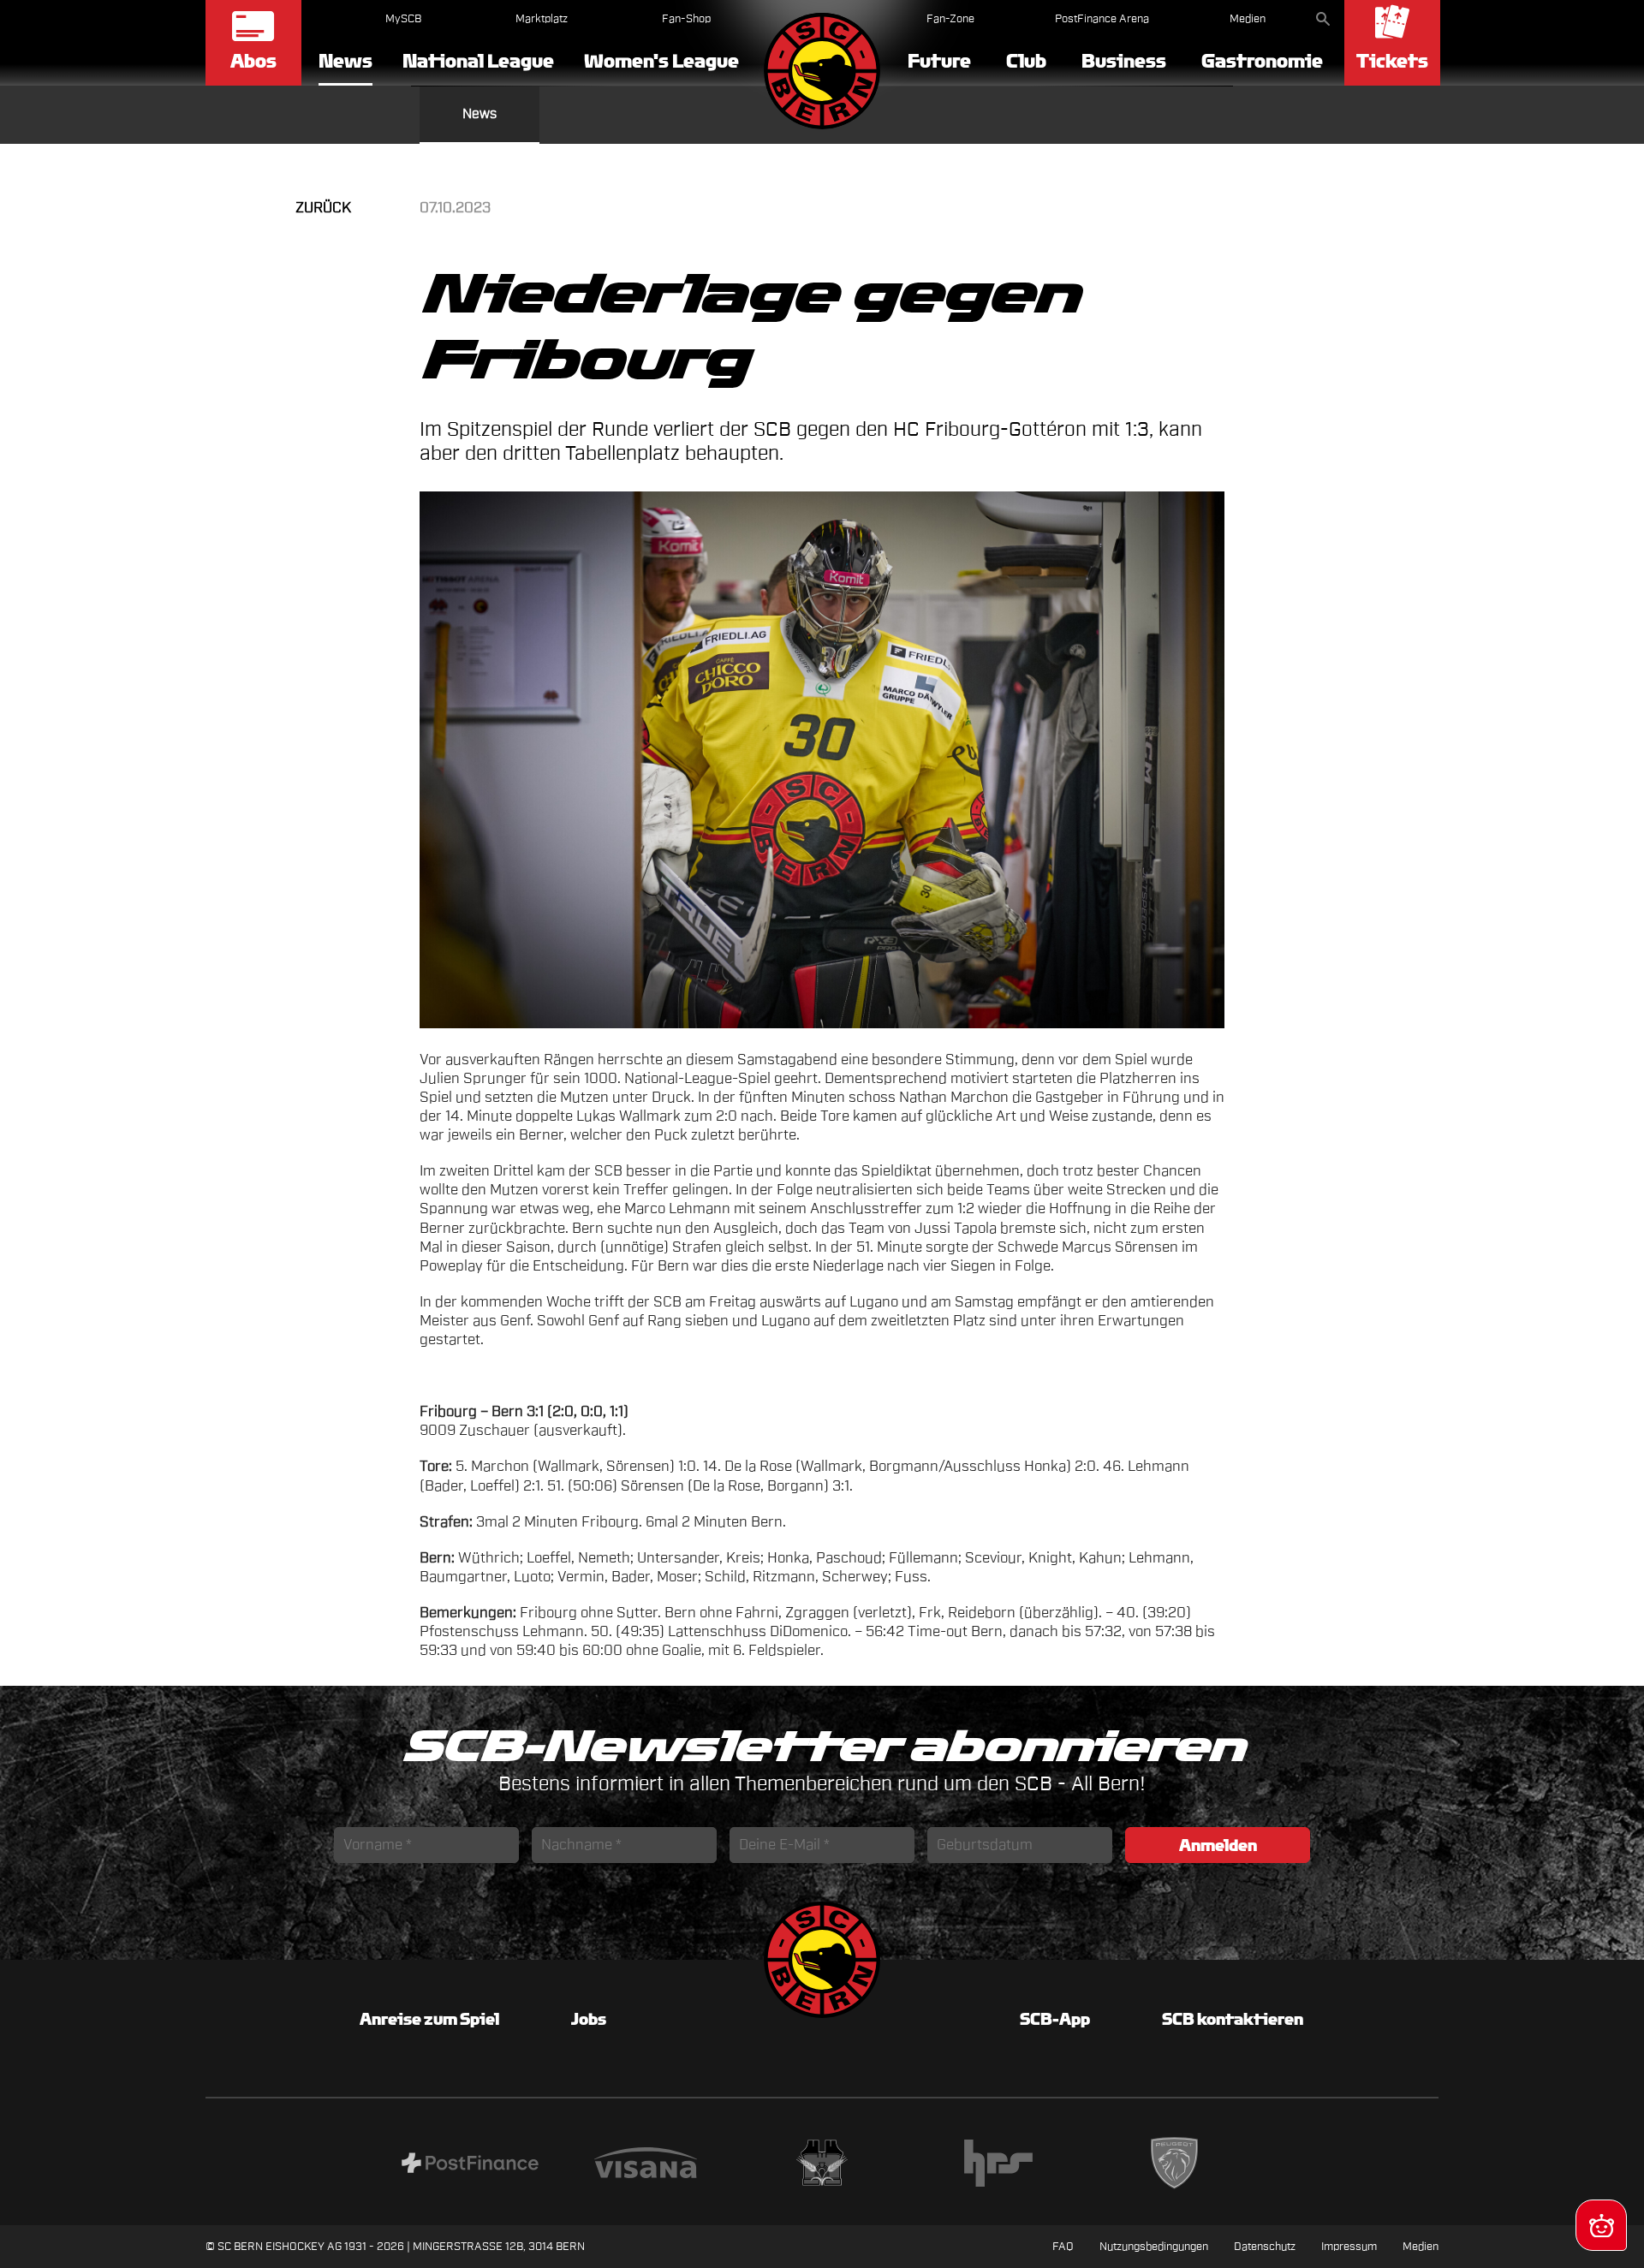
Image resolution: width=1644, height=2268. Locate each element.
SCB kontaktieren (1233, 2019)
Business (1124, 61)
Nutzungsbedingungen (1154, 2246)
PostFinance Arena (1102, 18)
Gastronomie (1262, 61)
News (345, 62)
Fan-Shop (686, 18)
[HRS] (998, 2166)
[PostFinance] (470, 2165)
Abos (253, 61)
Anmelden (1218, 1845)
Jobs (589, 2019)
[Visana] (646, 2165)
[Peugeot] (1175, 2166)
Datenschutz (1265, 2246)
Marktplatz (542, 18)
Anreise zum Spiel (429, 2019)
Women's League (661, 61)
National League (478, 61)
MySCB (403, 18)
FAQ (1063, 2246)
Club (1026, 61)
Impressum (1349, 2246)
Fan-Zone (950, 18)
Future (939, 61)
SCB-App (1055, 2019)
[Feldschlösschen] (822, 2165)
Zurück (323, 208)
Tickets (1392, 61)
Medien (1248, 18)
